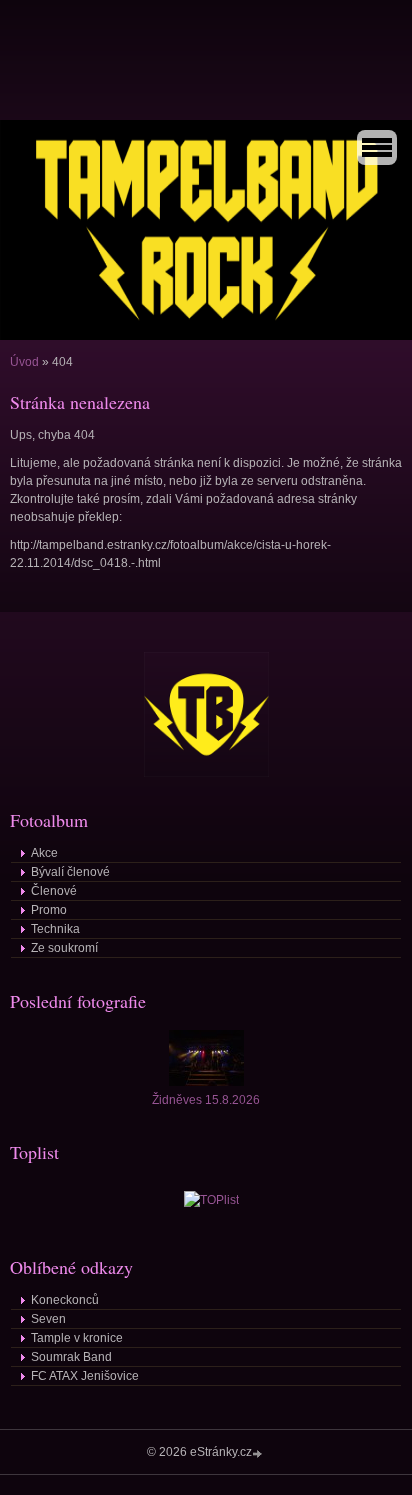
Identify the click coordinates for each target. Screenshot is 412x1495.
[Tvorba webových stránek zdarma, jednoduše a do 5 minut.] (259, 1453)
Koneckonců (65, 1300)
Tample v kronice (77, 1338)
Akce (44, 853)
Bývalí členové (70, 872)
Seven (48, 1319)
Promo (49, 910)
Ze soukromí (64, 948)
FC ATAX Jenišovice (85, 1376)
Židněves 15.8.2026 (206, 1100)
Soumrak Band (71, 1357)
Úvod (24, 362)
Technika (55, 929)
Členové (54, 891)
